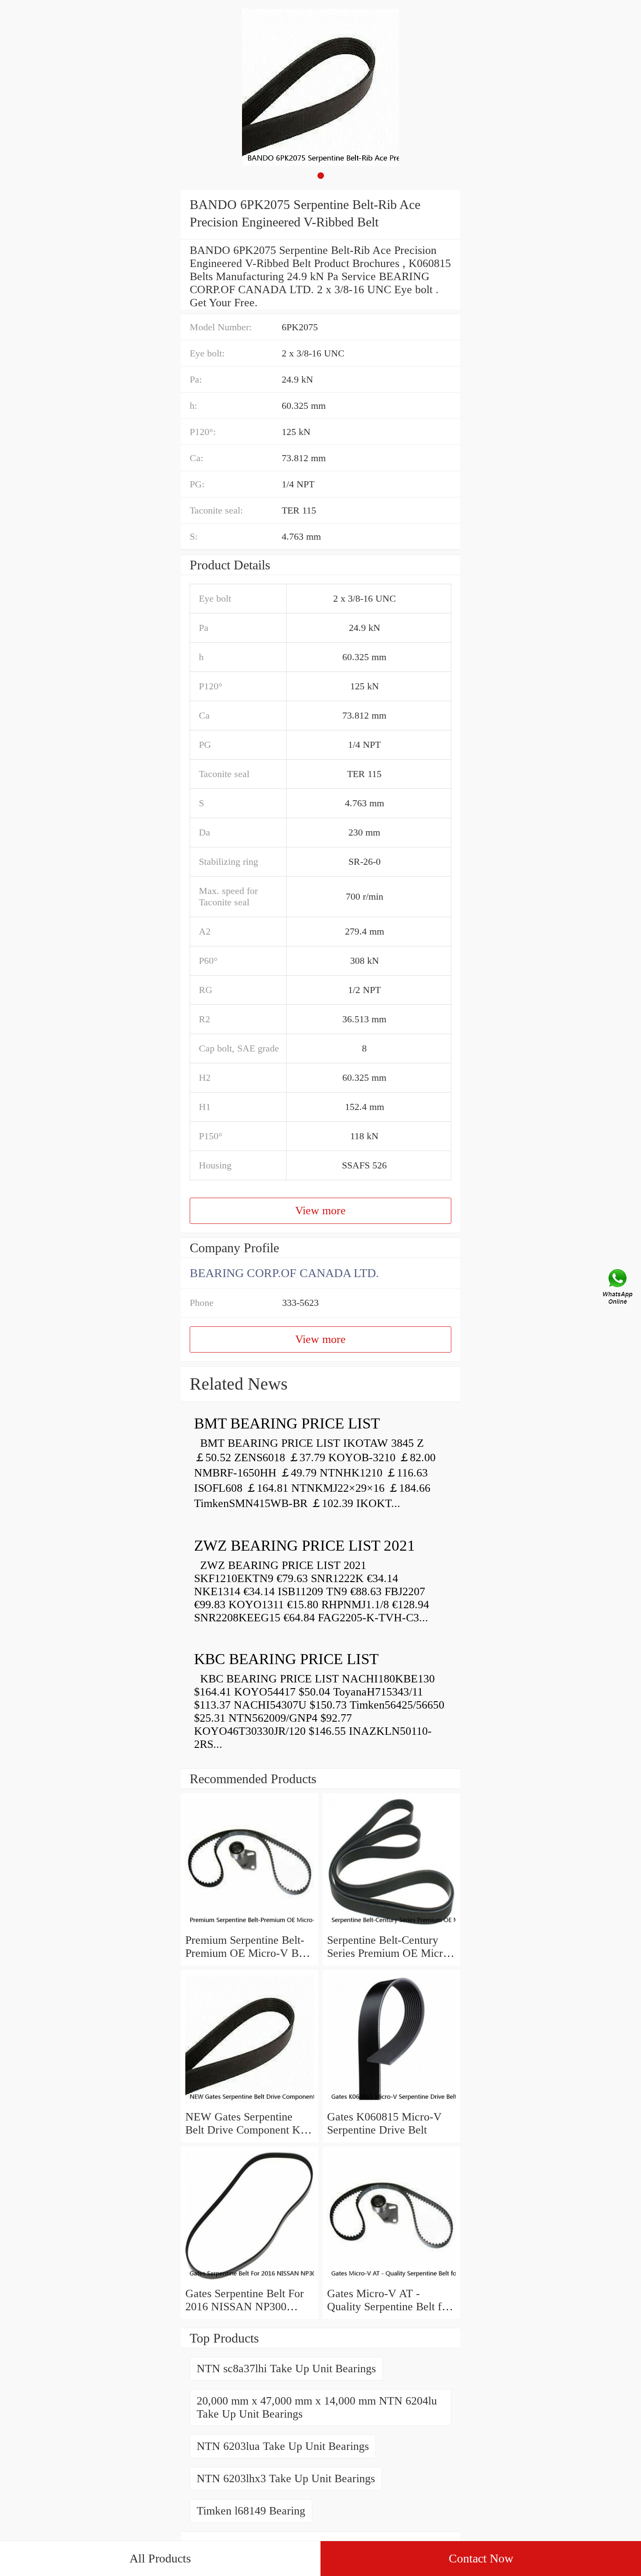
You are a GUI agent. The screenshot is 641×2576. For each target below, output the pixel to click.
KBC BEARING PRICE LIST (286, 1659)
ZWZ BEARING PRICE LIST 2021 (305, 1546)
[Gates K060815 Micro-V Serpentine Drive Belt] (391, 2104)
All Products (160, 2558)
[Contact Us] (618, 1288)
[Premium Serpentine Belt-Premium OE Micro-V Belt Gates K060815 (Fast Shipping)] (250, 1927)
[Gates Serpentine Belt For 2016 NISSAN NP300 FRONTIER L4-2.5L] (250, 2280)
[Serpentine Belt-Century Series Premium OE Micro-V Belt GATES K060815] (391, 1927)
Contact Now (481, 2558)
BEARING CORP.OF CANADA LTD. (284, 1273)
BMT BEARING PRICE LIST (287, 1423)
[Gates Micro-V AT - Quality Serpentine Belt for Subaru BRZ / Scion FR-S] (391, 2280)
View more (320, 1211)
